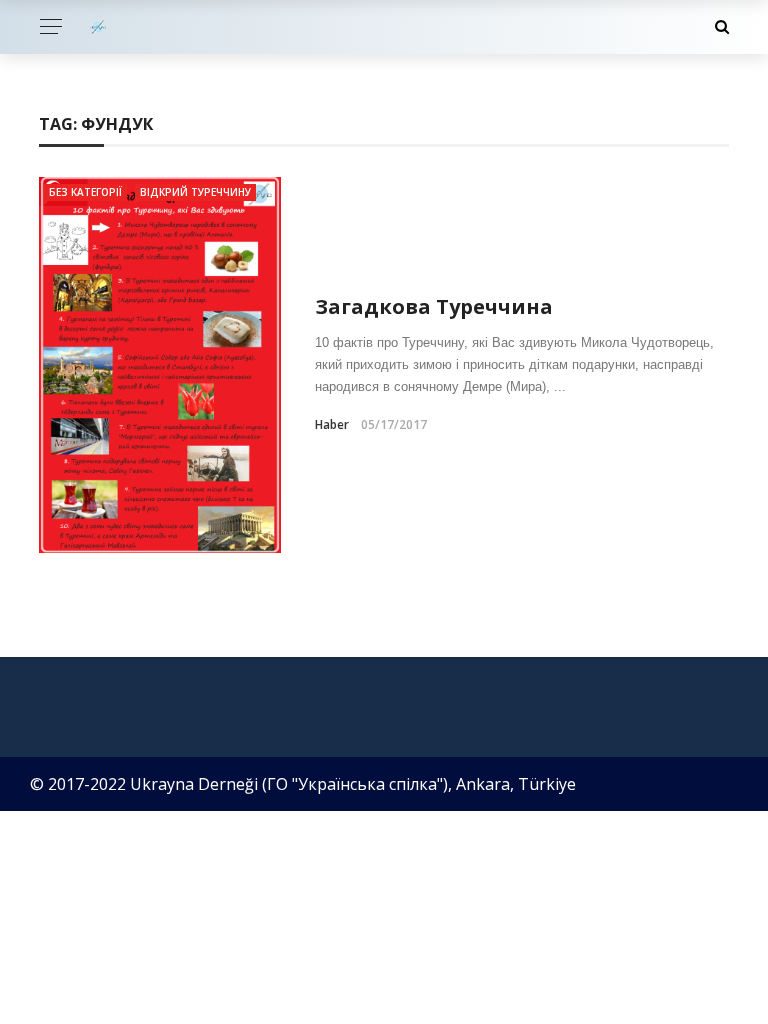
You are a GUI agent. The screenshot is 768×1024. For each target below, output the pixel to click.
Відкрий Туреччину (195, 192)
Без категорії (85, 192)
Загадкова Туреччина (434, 306)
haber (332, 424)
